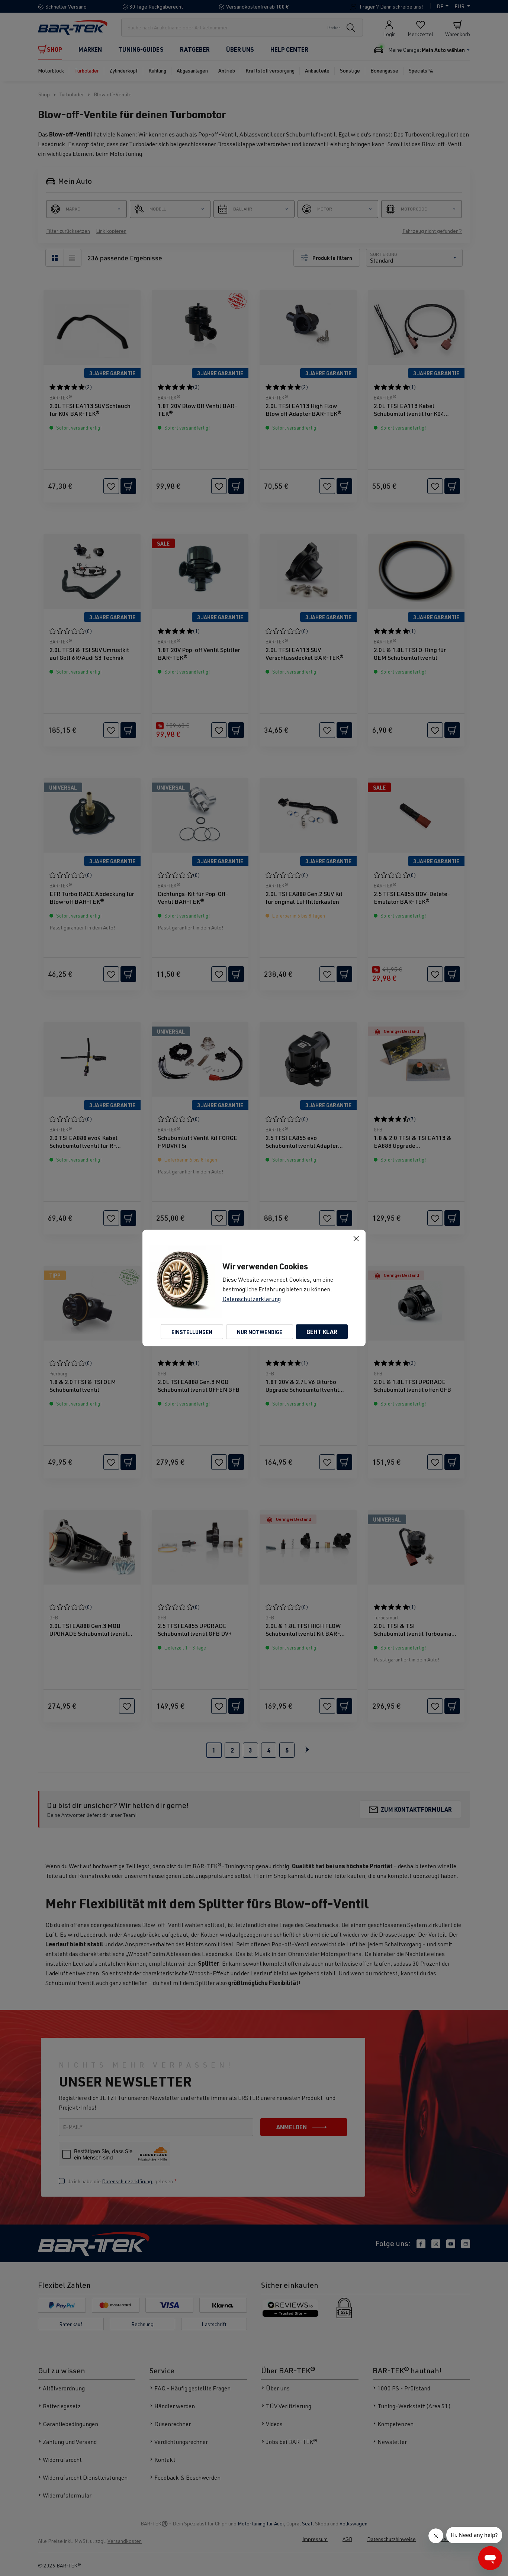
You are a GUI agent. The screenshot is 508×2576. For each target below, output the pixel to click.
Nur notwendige (260, 1332)
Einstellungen (192, 1332)
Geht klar (322, 1332)
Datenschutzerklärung (252, 1299)
